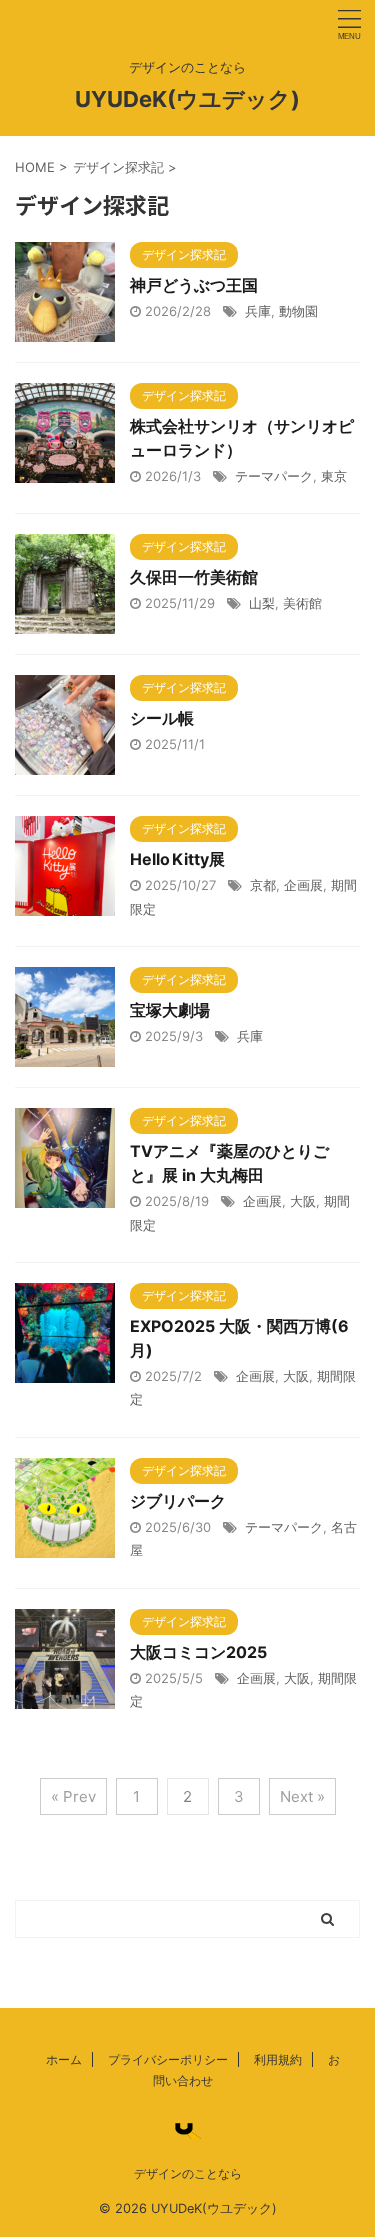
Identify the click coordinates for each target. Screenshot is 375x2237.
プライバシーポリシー (168, 2059)
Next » (302, 1796)
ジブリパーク (178, 1501)
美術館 (302, 603)
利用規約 (278, 2059)
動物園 (298, 311)
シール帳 (162, 718)
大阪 (303, 1201)
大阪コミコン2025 (198, 1652)
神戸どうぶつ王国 (194, 285)
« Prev (73, 1796)
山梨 (262, 603)
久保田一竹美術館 (194, 577)
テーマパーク (274, 476)
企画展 (303, 885)
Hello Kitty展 (177, 859)
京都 (263, 885)
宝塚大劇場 (170, 1010)
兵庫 (258, 311)
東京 (334, 476)
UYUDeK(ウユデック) (187, 99)
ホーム (64, 2059)
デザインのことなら (188, 2173)
